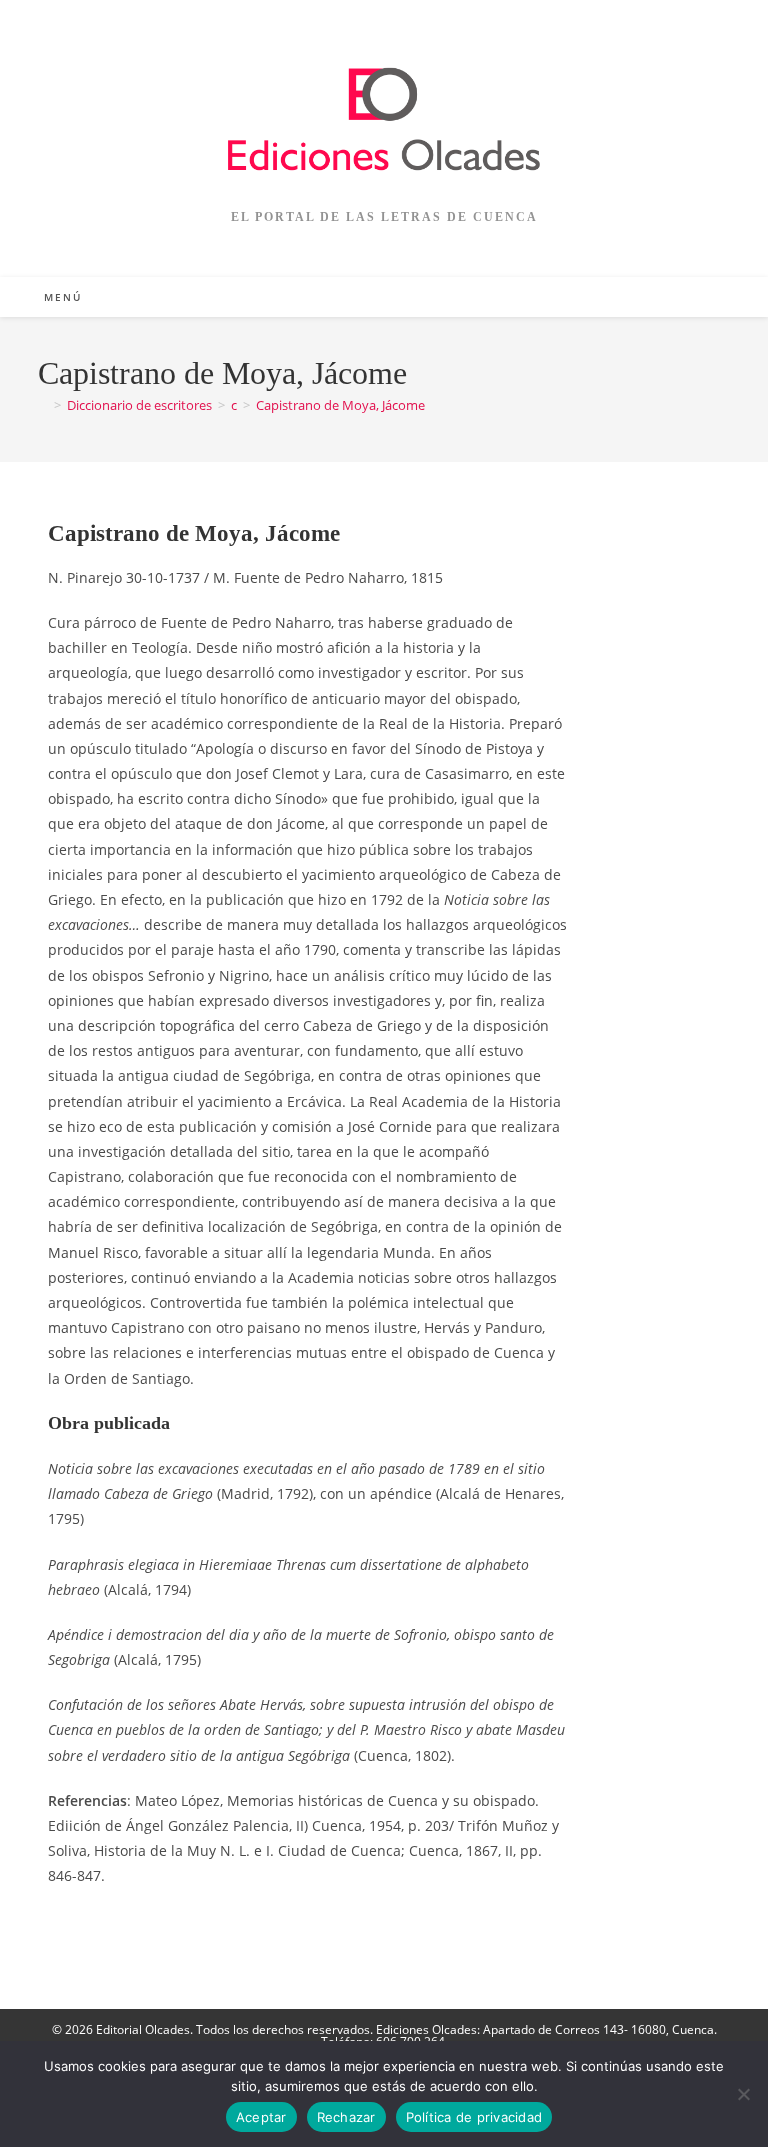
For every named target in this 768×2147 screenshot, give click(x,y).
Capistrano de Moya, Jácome (340, 405)
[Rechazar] (743, 2094)
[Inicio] (43, 405)
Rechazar (346, 2117)
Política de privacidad (474, 2117)
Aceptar (261, 2117)
